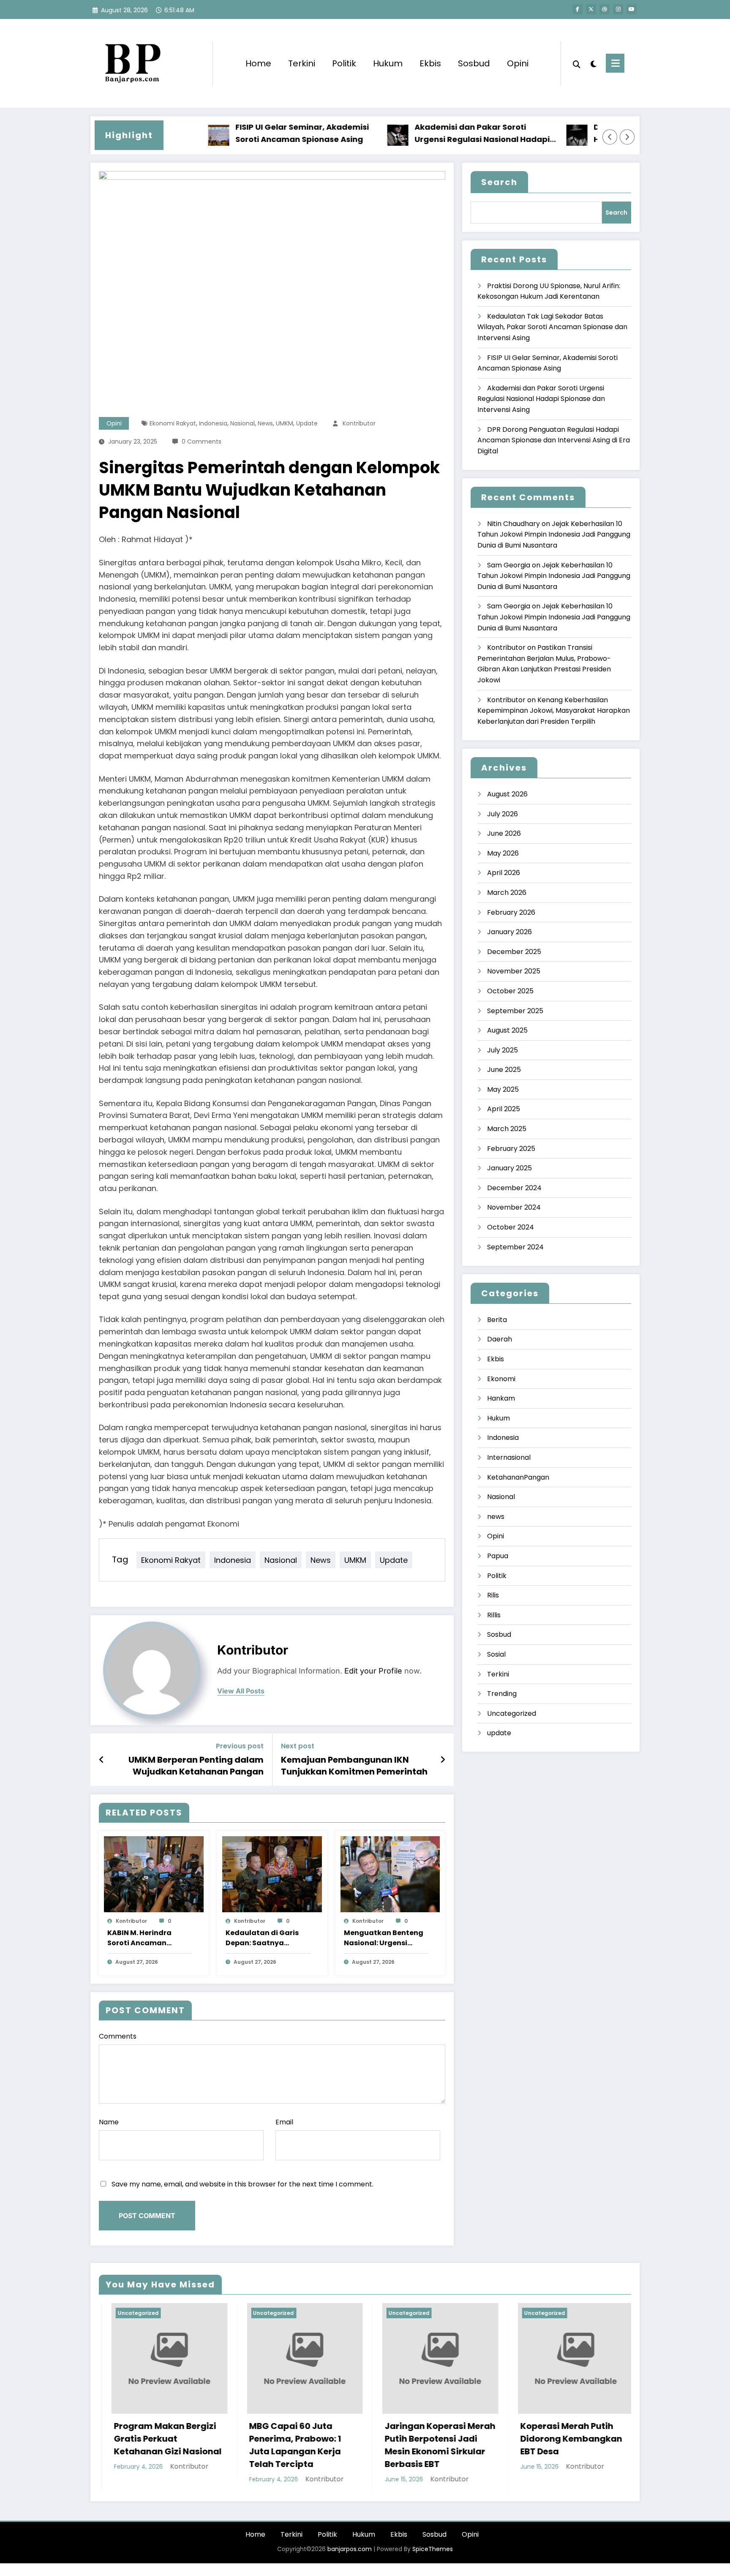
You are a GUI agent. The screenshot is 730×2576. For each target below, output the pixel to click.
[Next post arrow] (443, 1760)
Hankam (501, 1398)
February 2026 (511, 912)
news (265, 423)
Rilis (493, 1595)
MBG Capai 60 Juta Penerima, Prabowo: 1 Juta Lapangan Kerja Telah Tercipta (283, 2445)
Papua (498, 1556)
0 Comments (202, 442)
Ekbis (430, 63)
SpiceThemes (433, 2549)
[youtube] (632, 9)
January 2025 (509, 1168)
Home (258, 63)
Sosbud (474, 63)
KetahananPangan (518, 1477)
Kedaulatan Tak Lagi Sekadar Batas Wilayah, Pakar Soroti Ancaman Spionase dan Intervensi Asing (552, 327)
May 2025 (503, 1089)
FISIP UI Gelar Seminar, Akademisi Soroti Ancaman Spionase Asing (251, 133)
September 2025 (515, 1011)
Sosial (496, 1654)
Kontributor (359, 423)
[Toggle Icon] (615, 63)
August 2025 (507, 1030)
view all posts (241, 1691)
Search (499, 182)
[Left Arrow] (610, 137)
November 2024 (514, 1207)
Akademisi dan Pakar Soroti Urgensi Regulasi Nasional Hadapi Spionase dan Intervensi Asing (431, 134)
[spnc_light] (593, 63)
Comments (118, 2036)
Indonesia (213, 423)
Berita (497, 1320)
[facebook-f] (577, 9)
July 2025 (503, 1050)
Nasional (242, 423)
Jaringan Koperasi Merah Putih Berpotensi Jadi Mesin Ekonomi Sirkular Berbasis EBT (428, 2445)
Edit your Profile (373, 1671)
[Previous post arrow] (102, 1760)
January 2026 (509, 932)
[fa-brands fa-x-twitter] (591, 9)
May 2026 (503, 853)
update (307, 423)
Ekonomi (501, 1379)
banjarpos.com (349, 2549)
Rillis (494, 1615)
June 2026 (504, 833)
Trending (502, 1694)
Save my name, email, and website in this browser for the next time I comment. (242, 2184)
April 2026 (504, 873)
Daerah (500, 1339)
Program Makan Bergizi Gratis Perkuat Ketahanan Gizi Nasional (156, 2439)
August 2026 (507, 794)
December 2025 (514, 952)
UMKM (285, 423)
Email (284, 2122)
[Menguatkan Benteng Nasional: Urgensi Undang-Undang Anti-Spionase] (390, 1874)
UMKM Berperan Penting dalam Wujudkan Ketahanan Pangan (196, 1766)
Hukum (388, 63)
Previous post (240, 1746)
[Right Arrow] (627, 137)
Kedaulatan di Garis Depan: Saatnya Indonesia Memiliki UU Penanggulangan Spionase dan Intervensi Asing (265, 1938)
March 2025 (507, 1129)
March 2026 (507, 893)
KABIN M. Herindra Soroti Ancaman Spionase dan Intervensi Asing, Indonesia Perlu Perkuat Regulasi (139, 1938)
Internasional (509, 1457)
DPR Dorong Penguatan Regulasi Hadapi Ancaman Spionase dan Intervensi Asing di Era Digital (554, 440)
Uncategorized (512, 1713)
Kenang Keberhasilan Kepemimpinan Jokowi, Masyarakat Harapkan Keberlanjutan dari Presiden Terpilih (554, 711)
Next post (298, 1746)
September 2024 (515, 1247)
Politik (344, 63)
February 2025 (511, 1149)
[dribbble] (605, 9)
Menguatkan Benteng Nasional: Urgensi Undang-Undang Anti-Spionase (385, 1938)
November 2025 (514, 971)
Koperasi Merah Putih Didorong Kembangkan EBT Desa (559, 2439)
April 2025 (504, 1109)
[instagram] (618, 9)
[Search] (577, 63)
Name (109, 2122)
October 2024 (511, 1227)
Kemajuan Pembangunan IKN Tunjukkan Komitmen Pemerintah (354, 1766)
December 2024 (514, 1188)
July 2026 (503, 814)
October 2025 (510, 991)
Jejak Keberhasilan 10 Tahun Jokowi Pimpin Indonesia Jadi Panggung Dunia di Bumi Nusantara (554, 534)
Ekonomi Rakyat (173, 423)
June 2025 (504, 1070)
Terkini (302, 63)
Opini (518, 63)
